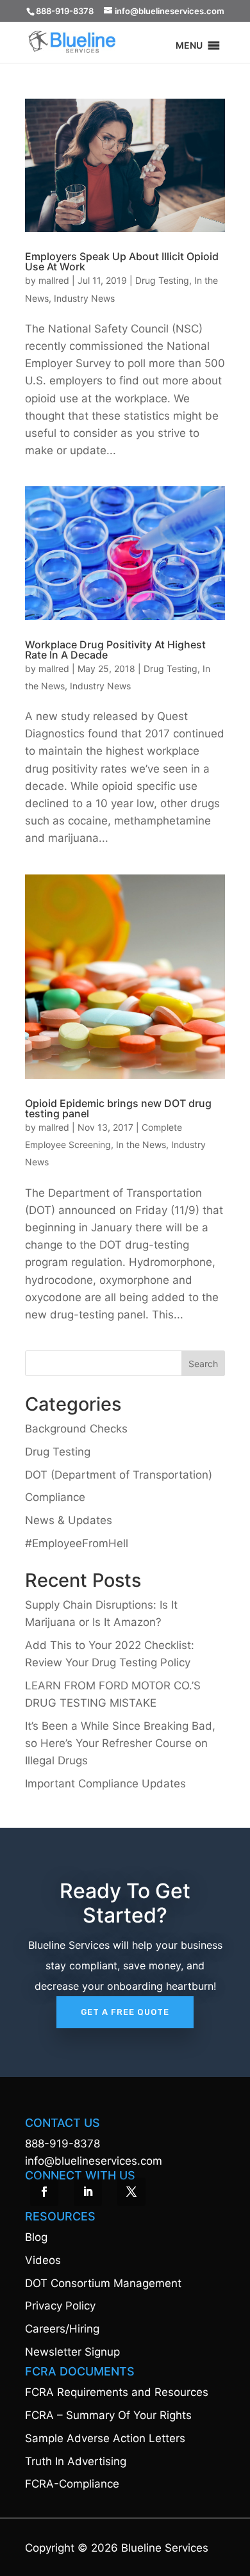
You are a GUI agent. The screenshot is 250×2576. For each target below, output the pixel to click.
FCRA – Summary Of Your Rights (108, 2415)
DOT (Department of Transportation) (119, 1475)
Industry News (84, 298)
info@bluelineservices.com (94, 2161)
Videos (43, 2260)
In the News (141, 1144)
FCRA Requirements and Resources (117, 2392)
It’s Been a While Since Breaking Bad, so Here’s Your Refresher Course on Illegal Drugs (120, 1743)
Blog (36, 2237)
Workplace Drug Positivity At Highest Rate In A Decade (115, 650)
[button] (189, 48)
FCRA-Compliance (72, 2484)
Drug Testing (162, 280)
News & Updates (69, 1520)
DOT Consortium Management (103, 2283)
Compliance (55, 1497)
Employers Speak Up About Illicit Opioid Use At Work (122, 261)
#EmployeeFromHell (77, 1543)
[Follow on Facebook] (44, 2192)
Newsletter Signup (72, 2352)
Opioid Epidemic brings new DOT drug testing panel (118, 1108)
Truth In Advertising (76, 2461)
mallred (54, 280)
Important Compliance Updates (105, 1784)
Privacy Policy (60, 2306)
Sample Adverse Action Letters (105, 2438)
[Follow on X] (131, 2192)
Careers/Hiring (62, 2329)
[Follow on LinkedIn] (88, 2192)
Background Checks (76, 1429)
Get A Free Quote (125, 2012)
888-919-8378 (63, 2144)
